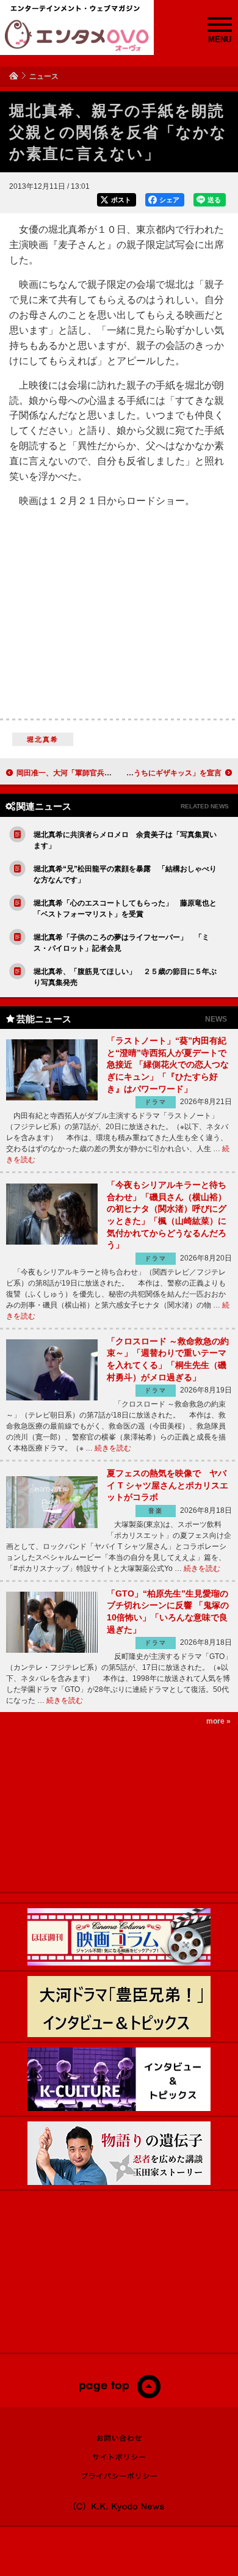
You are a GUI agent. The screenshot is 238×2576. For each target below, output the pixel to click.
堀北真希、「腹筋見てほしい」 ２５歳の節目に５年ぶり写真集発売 (125, 977)
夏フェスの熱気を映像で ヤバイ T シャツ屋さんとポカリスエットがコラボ (168, 1485)
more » (218, 1721)
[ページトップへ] (119, 2396)
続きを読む (113, 1448)
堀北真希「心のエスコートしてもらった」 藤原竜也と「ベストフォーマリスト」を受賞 (125, 909)
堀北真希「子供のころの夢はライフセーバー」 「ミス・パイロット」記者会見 (121, 943)
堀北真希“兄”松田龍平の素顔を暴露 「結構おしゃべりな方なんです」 (125, 874)
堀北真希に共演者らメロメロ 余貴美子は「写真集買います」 (125, 840)
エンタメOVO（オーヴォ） (77, 35)
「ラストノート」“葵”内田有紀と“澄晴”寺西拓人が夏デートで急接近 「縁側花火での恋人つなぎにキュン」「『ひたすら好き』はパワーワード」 (168, 1064)
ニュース (44, 76)
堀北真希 (43, 739)
